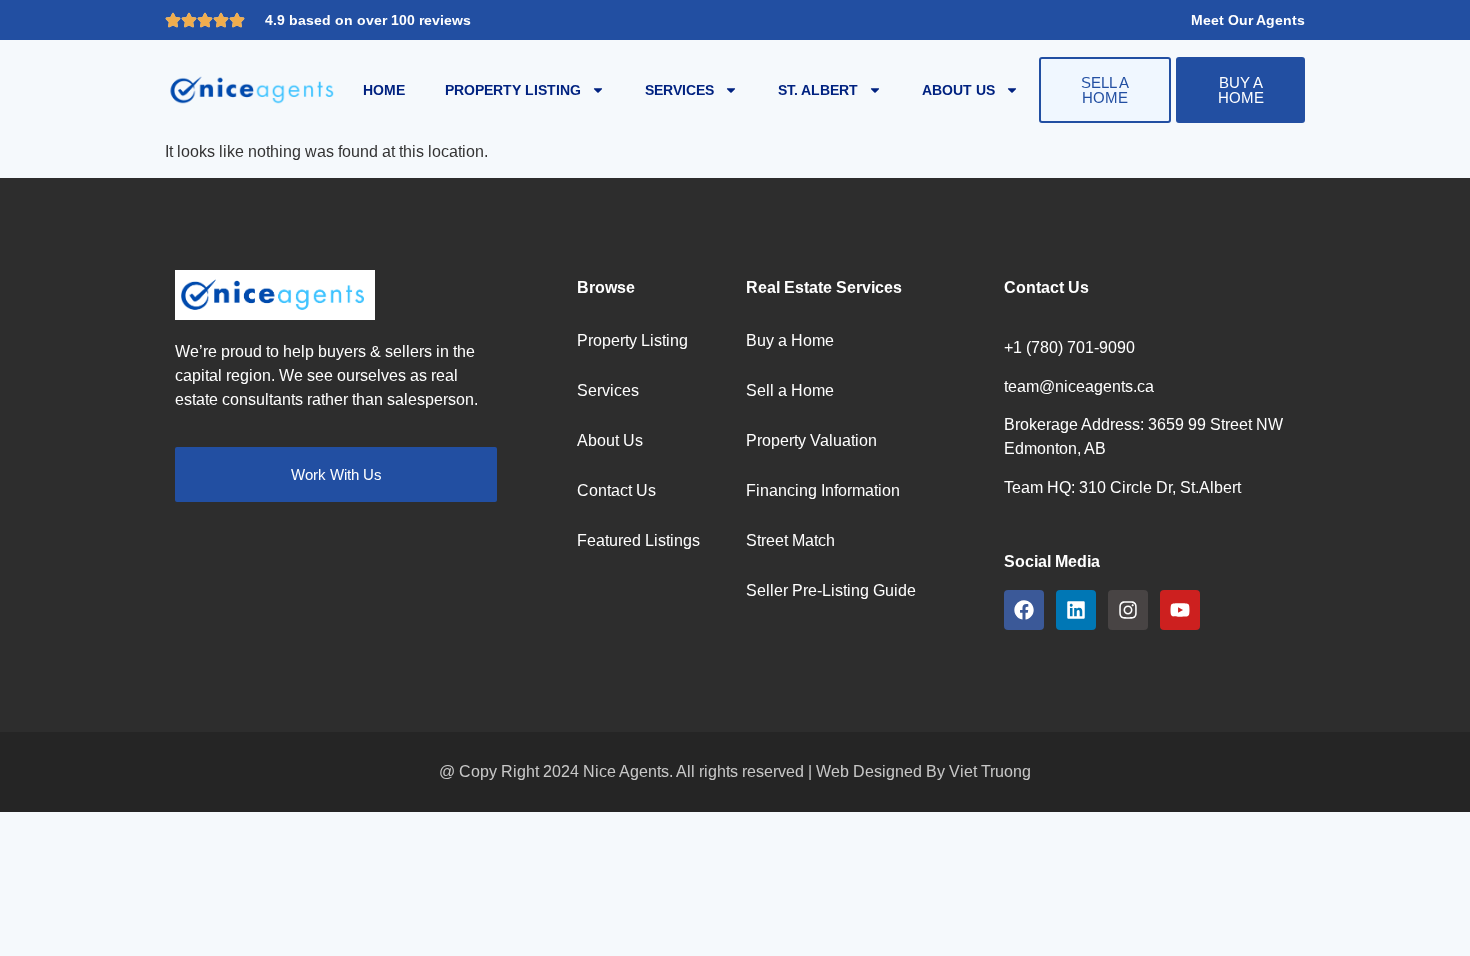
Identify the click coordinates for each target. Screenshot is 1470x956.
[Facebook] (1024, 610)
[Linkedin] (1076, 610)
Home (384, 90)
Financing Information (823, 490)
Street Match (790, 540)
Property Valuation (811, 440)
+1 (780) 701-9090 (1069, 347)
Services (679, 90)
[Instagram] (1128, 610)
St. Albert (818, 90)
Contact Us (616, 490)
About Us (958, 90)
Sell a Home (790, 390)
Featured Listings (638, 540)
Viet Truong (990, 771)
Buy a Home (790, 340)
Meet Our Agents (1248, 20)
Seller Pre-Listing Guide (831, 590)
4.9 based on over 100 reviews (368, 20)
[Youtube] (1180, 610)
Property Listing (513, 90)
